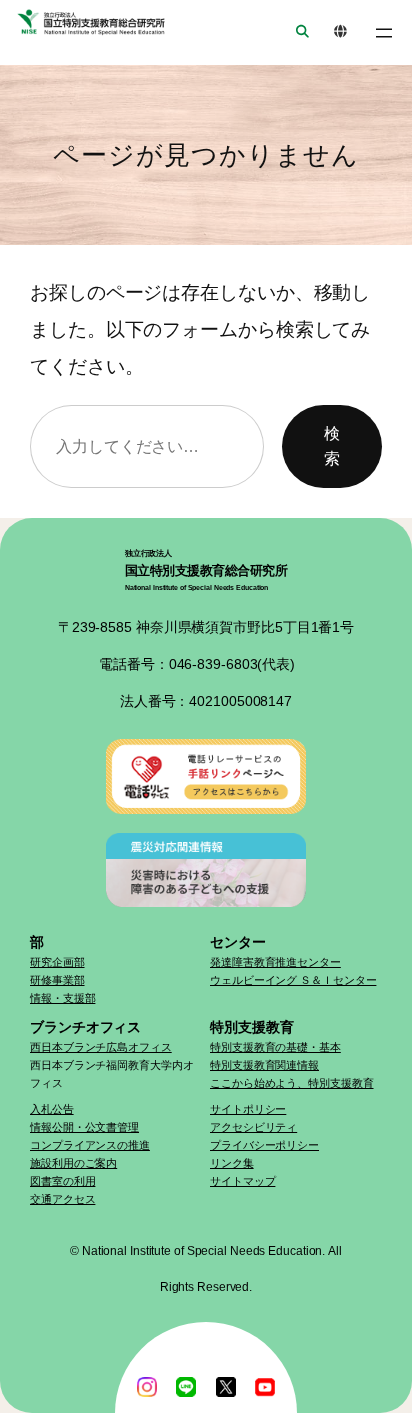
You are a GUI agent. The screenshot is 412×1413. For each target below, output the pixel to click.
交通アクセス (62, 1199)
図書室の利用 (62, 1181)
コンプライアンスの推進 (90, 1145)
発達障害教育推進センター (275, 962)
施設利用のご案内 (73, 1163)
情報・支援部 (62, 998)
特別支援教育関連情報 (264, 1065)
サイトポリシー (248, 1109)
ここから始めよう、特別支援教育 (292, 1083)
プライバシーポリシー (264, 1145)
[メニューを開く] (384, 33)
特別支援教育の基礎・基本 (275, 1047)
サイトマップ (242, 1181)
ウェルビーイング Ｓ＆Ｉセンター (293, 980)
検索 (332, 446)
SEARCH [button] (296, 32)
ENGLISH (334, 32)
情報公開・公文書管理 (84, 1127)
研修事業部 (57, 980)
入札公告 (52, 1109)
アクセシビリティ (253, 1127)
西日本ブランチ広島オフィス (101, 1047)
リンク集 (232, 1163)
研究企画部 (57, 962)
